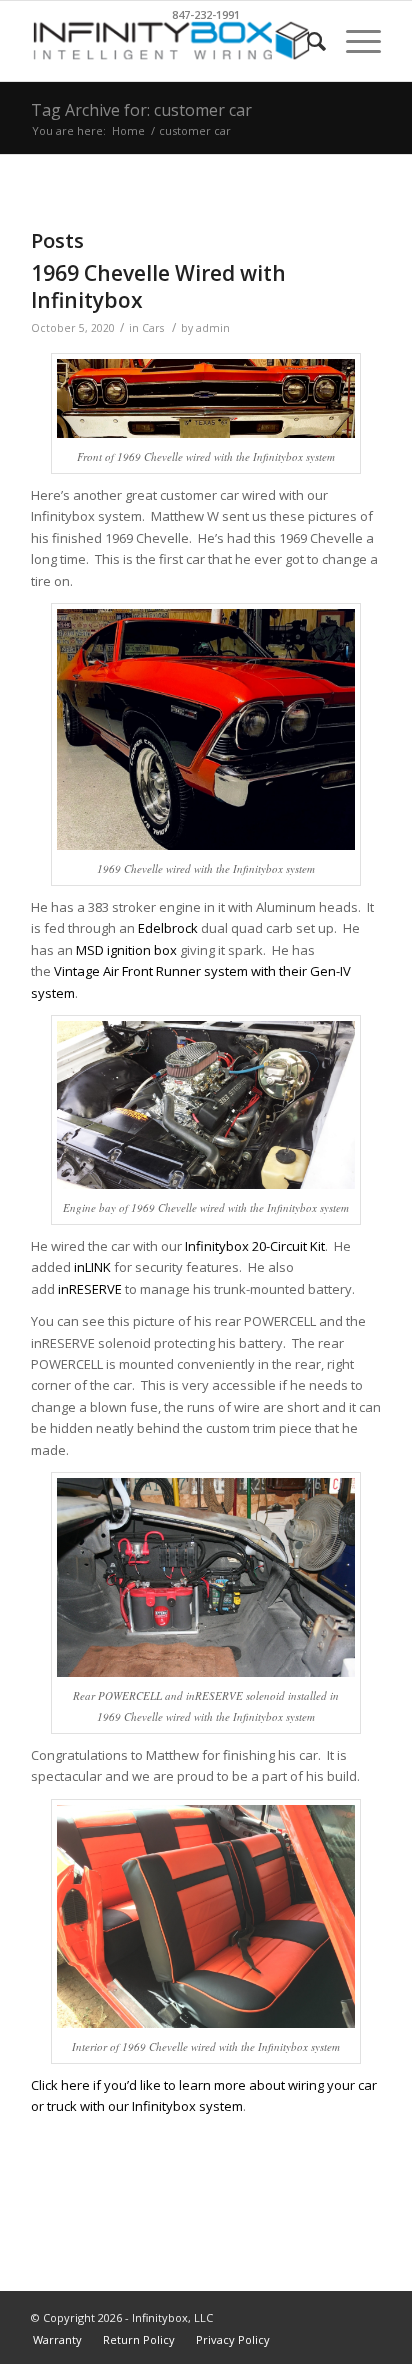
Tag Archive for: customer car (141, 110)
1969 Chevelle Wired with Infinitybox (158, 286)
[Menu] (353, 41)
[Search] (306, 41)
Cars (153, 328)
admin (213, 328)
